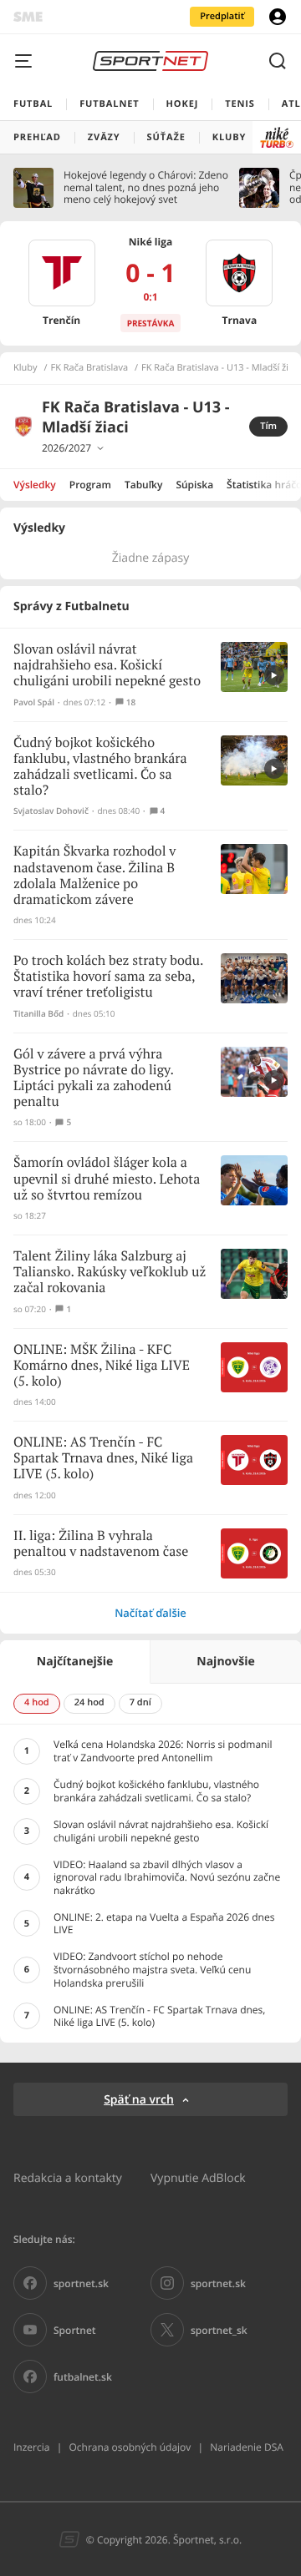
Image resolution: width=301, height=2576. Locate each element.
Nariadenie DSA (247, 2447)
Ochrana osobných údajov (130, 2447)
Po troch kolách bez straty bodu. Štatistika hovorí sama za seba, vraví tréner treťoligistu (108, 977)
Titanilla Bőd (38, 1014)
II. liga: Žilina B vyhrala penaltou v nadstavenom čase (101, 1544)
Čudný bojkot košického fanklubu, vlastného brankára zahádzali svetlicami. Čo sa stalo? (100, 768)
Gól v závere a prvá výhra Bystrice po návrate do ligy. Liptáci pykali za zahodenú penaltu (93, 1079)
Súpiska (194, 485)
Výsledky (35, 485)
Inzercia (31, 2447)
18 (131, 702)
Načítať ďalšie (150, 1613)
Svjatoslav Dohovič (51, 811)
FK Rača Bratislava (90, 368)
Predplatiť (222, 16)
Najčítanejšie (75, 1662)
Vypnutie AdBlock (198, 2177)
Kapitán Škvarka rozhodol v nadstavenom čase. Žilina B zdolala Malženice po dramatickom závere (94, 876)
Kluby (26, 368)
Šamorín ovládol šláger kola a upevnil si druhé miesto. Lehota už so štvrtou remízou (107, 1179)
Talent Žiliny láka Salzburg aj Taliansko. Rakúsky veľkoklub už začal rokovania (110, 1273)
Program (90, 485)
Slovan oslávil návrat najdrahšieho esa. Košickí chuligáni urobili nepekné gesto (107, 666)
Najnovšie (225, 1662)
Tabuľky (143, 485)
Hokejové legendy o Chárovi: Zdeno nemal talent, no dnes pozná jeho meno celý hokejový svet (146, 187)
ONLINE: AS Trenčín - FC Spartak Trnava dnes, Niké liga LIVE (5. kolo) (103, 1459)
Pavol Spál (34, 702)
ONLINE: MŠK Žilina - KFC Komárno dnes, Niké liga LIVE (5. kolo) (102, 1366)
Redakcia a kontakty (68, 2177)
